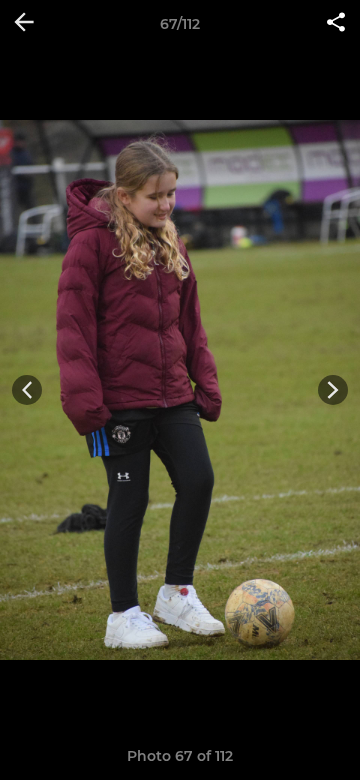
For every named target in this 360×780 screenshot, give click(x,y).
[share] (336, 24)
